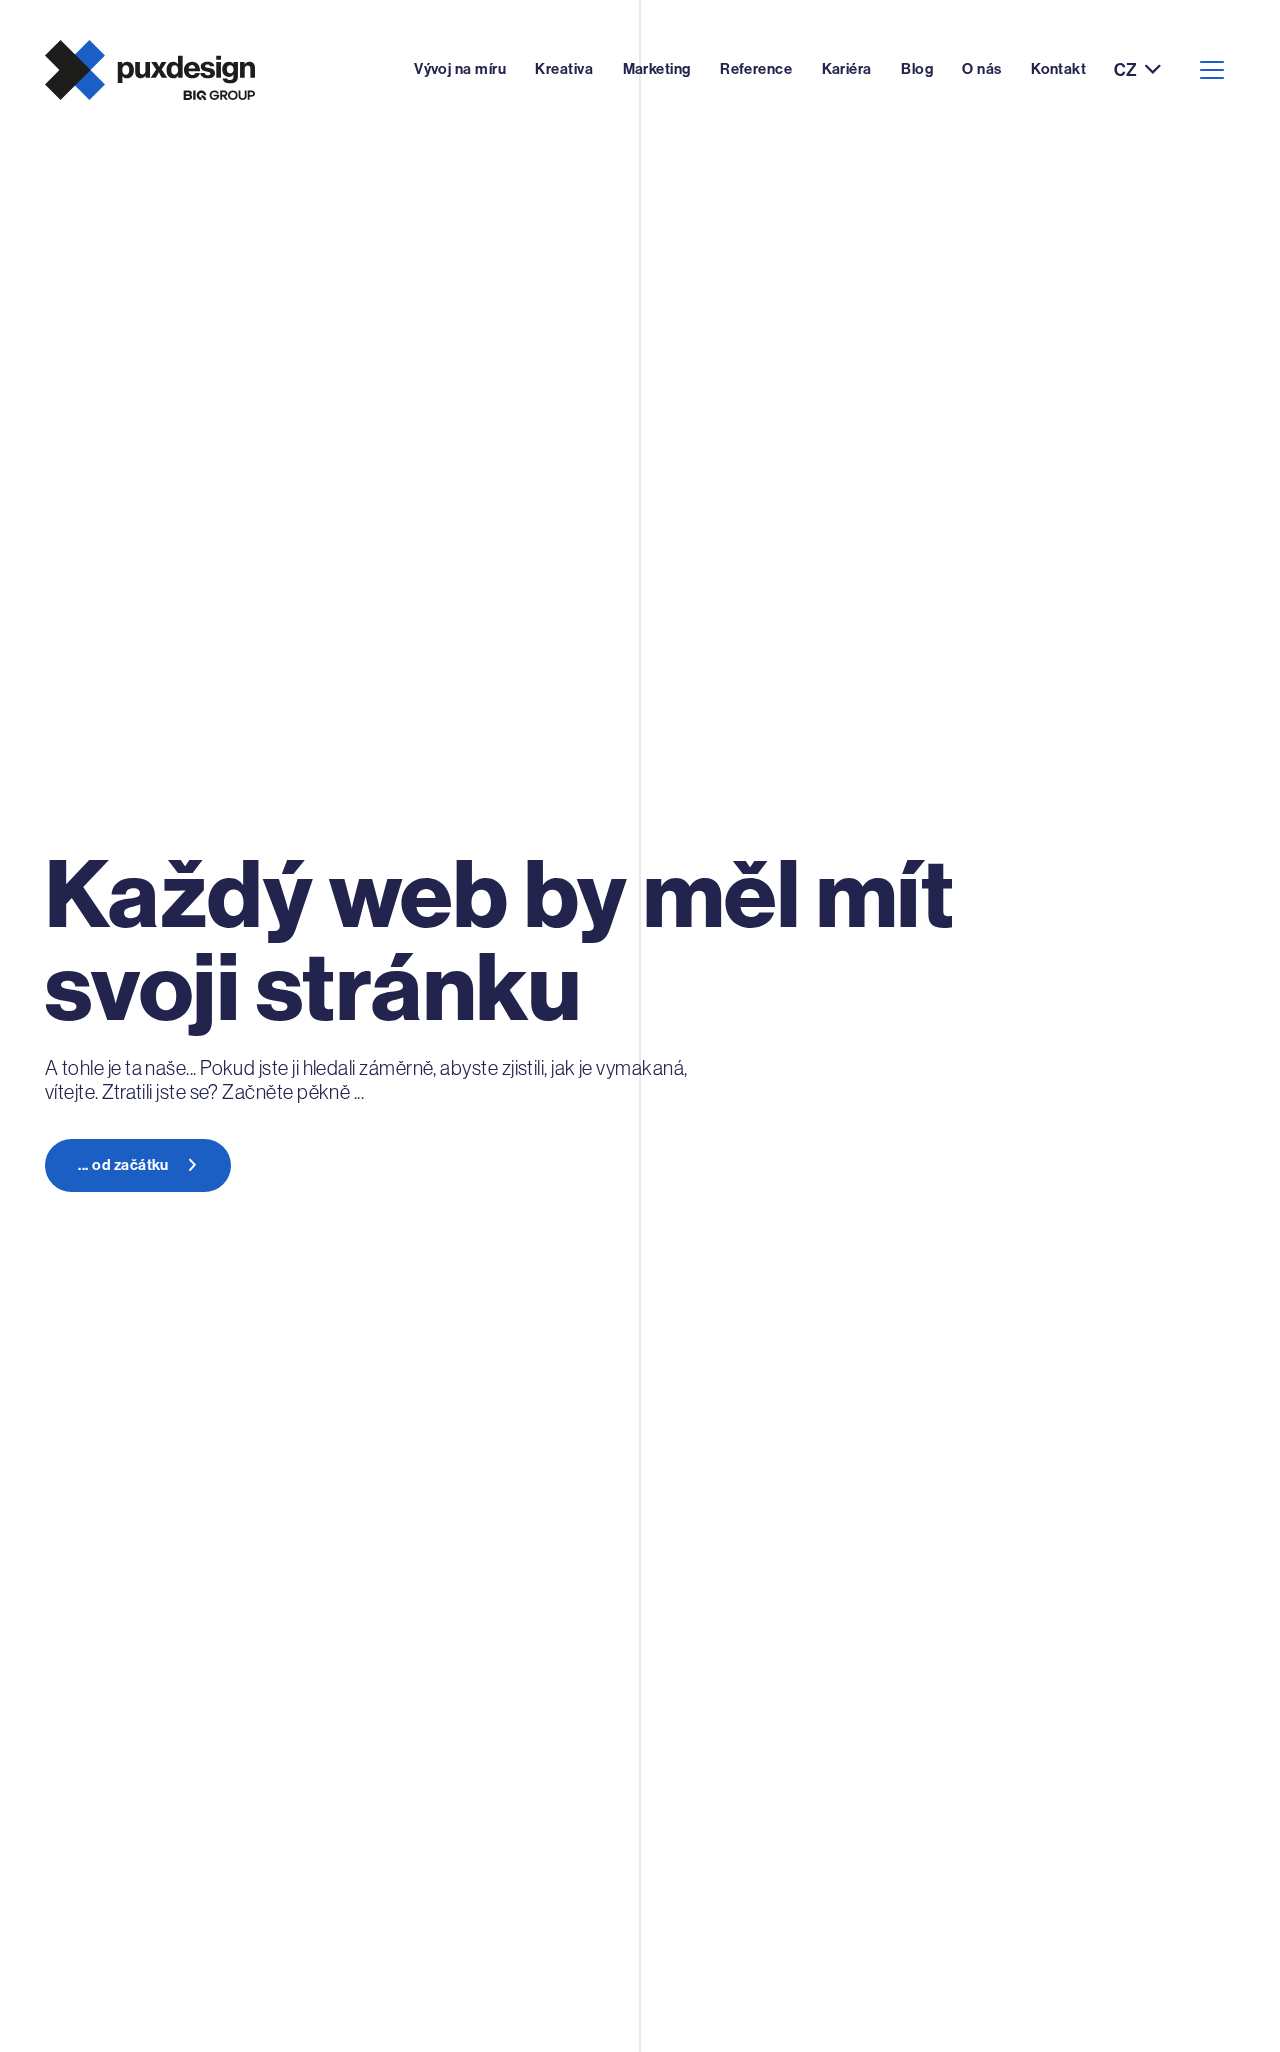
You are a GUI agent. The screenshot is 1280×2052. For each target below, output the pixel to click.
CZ (1125, 70)
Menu (1211, 70)
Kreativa (564, 69)
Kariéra (847, 69)
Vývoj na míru (460, 69)
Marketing (657, 69)
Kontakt (1058, 69)
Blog (917, 69)
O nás (981, 69)
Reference (756, 69)
